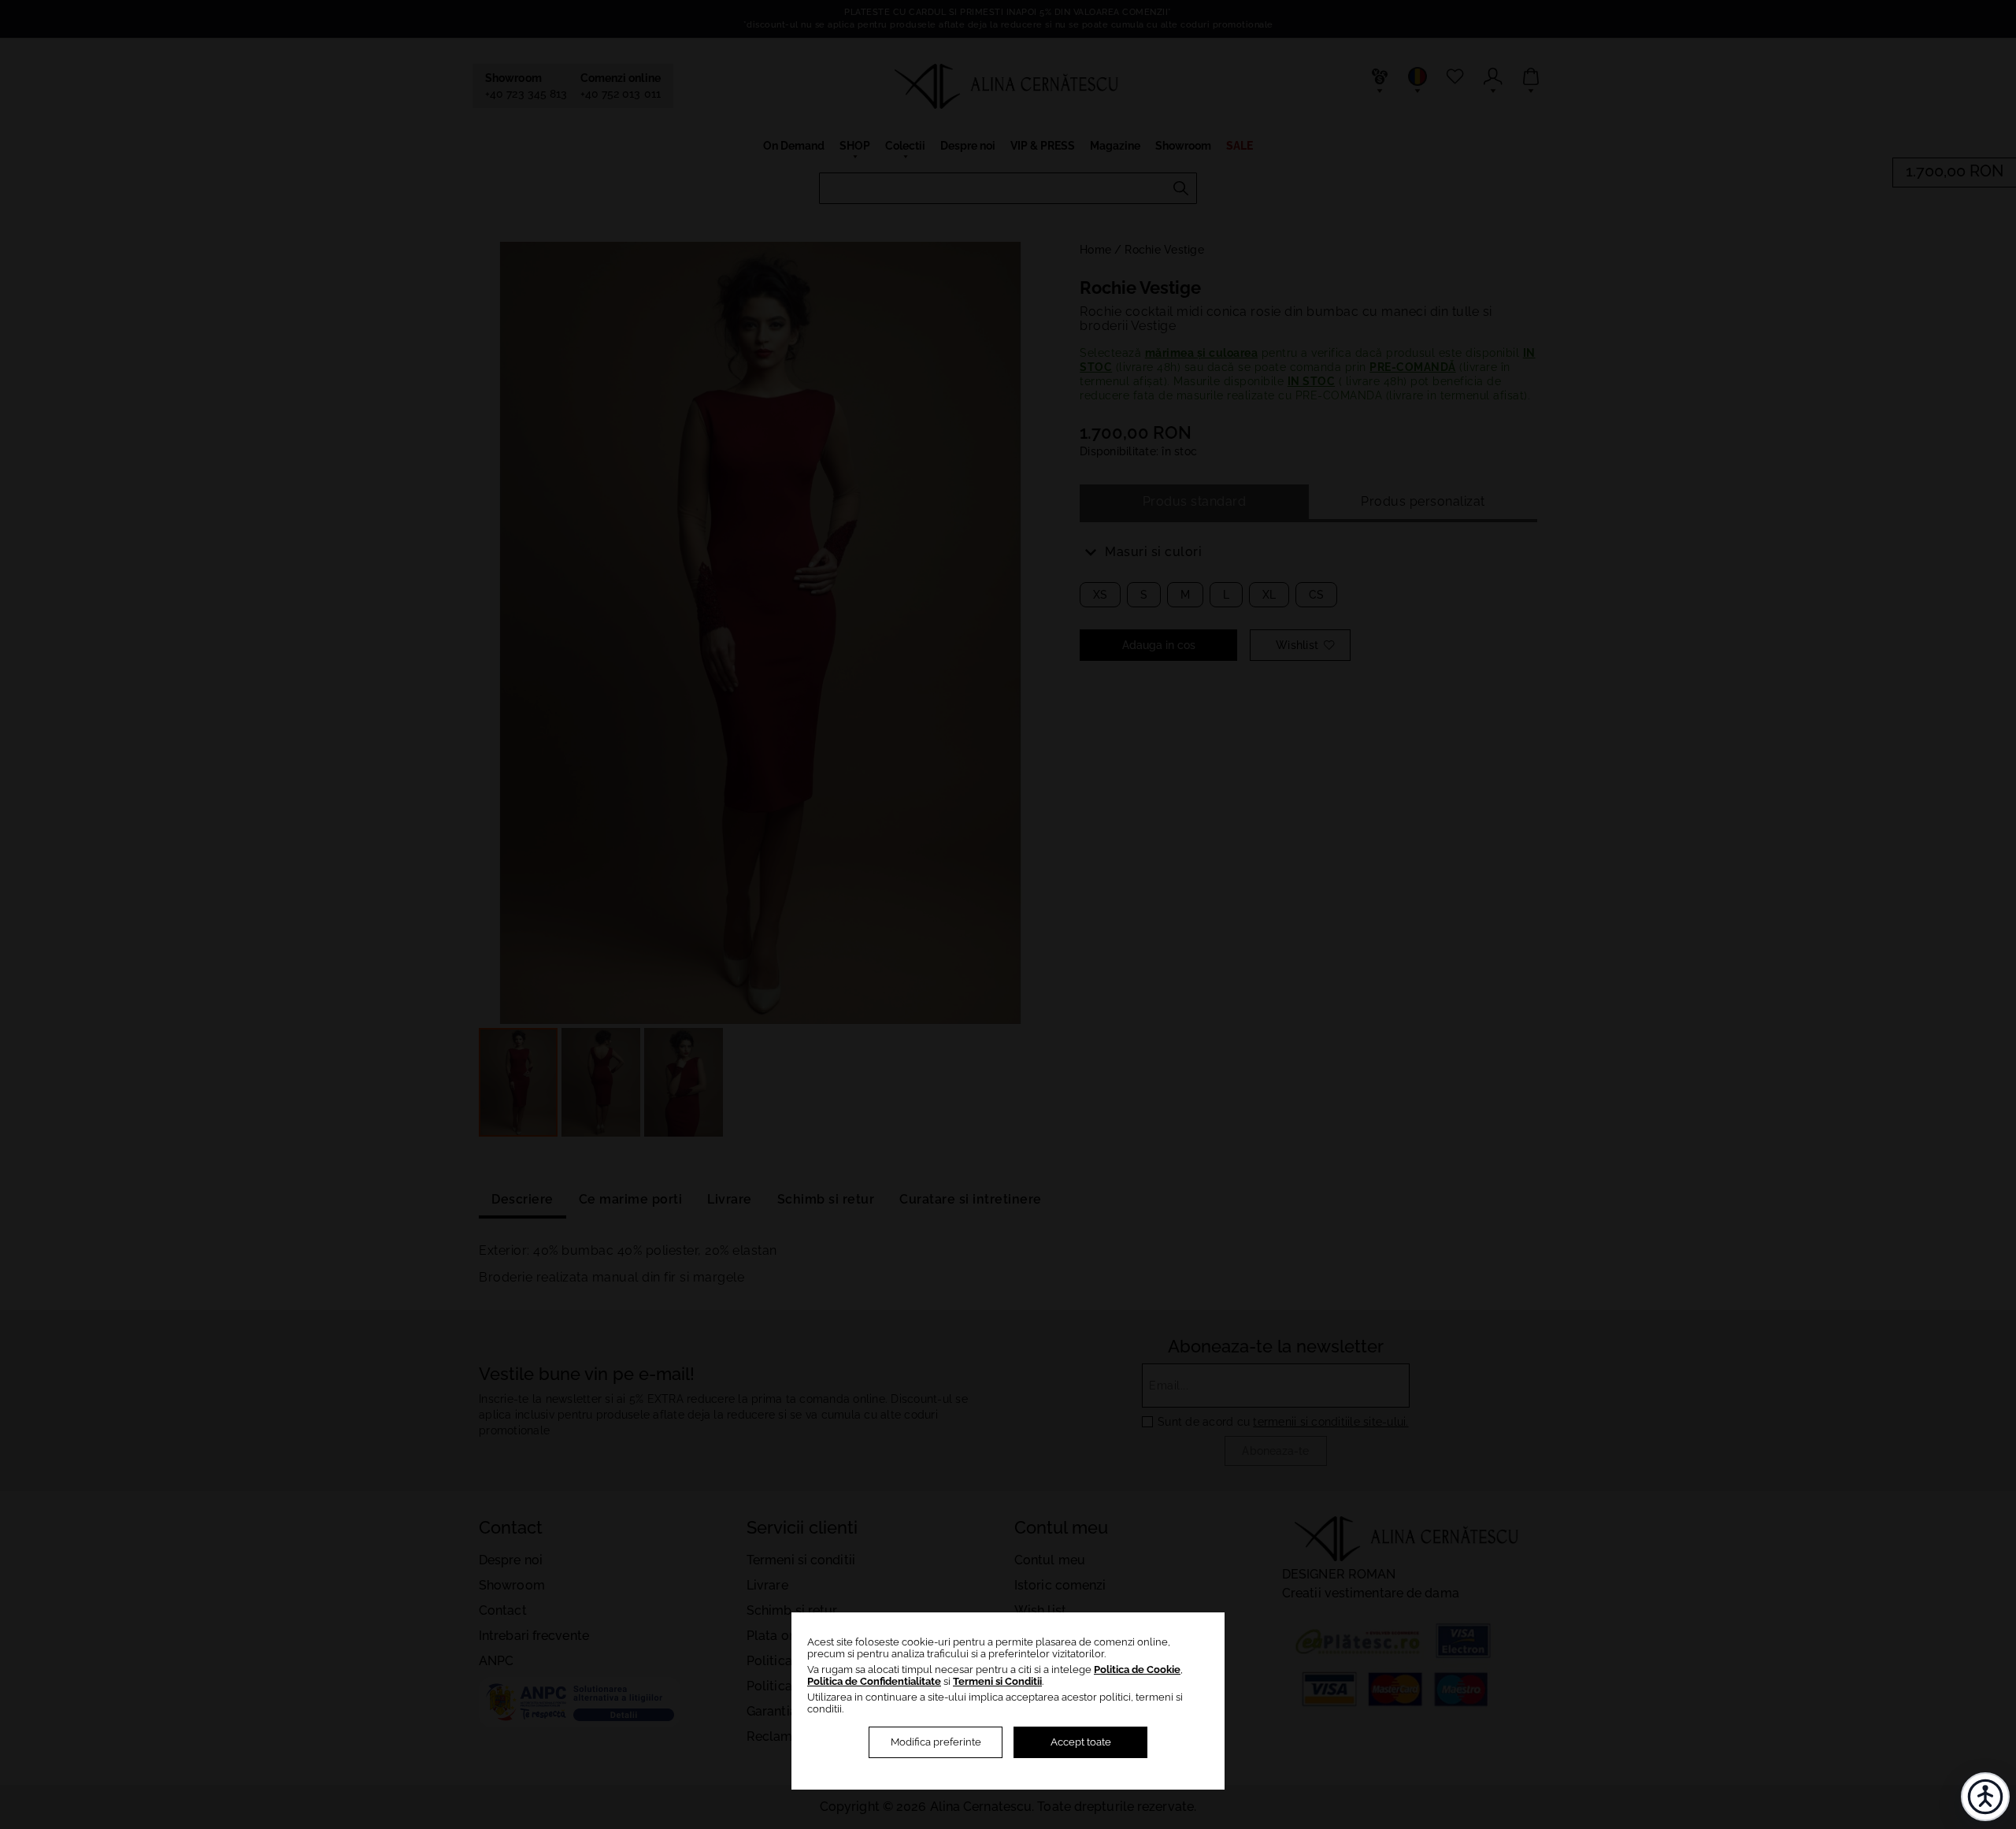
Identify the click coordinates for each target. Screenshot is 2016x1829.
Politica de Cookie (1137, 1669)
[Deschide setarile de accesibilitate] (1985, 1797)
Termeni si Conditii (997, 1681)
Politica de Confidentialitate (874, 1681)
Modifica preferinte (936, 1742)
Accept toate (1081, 1742)
